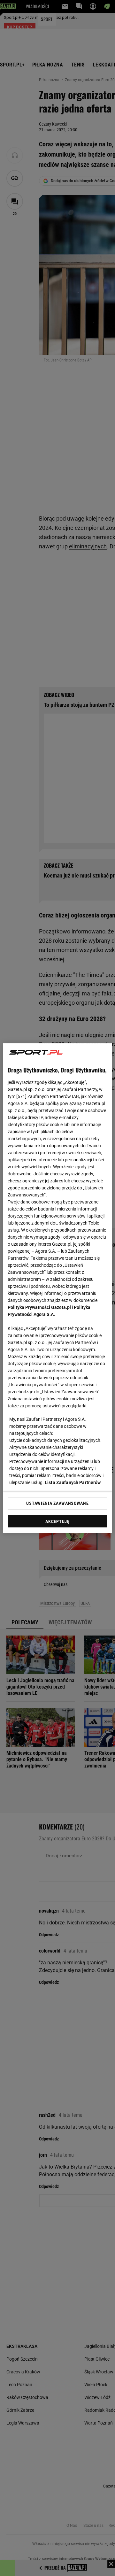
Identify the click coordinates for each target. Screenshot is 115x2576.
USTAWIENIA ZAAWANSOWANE (57, 1503)
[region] (57, 1288)
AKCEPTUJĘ (57, 1521)
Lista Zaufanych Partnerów (73, 1482)
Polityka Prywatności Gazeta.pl (39, 1307)
